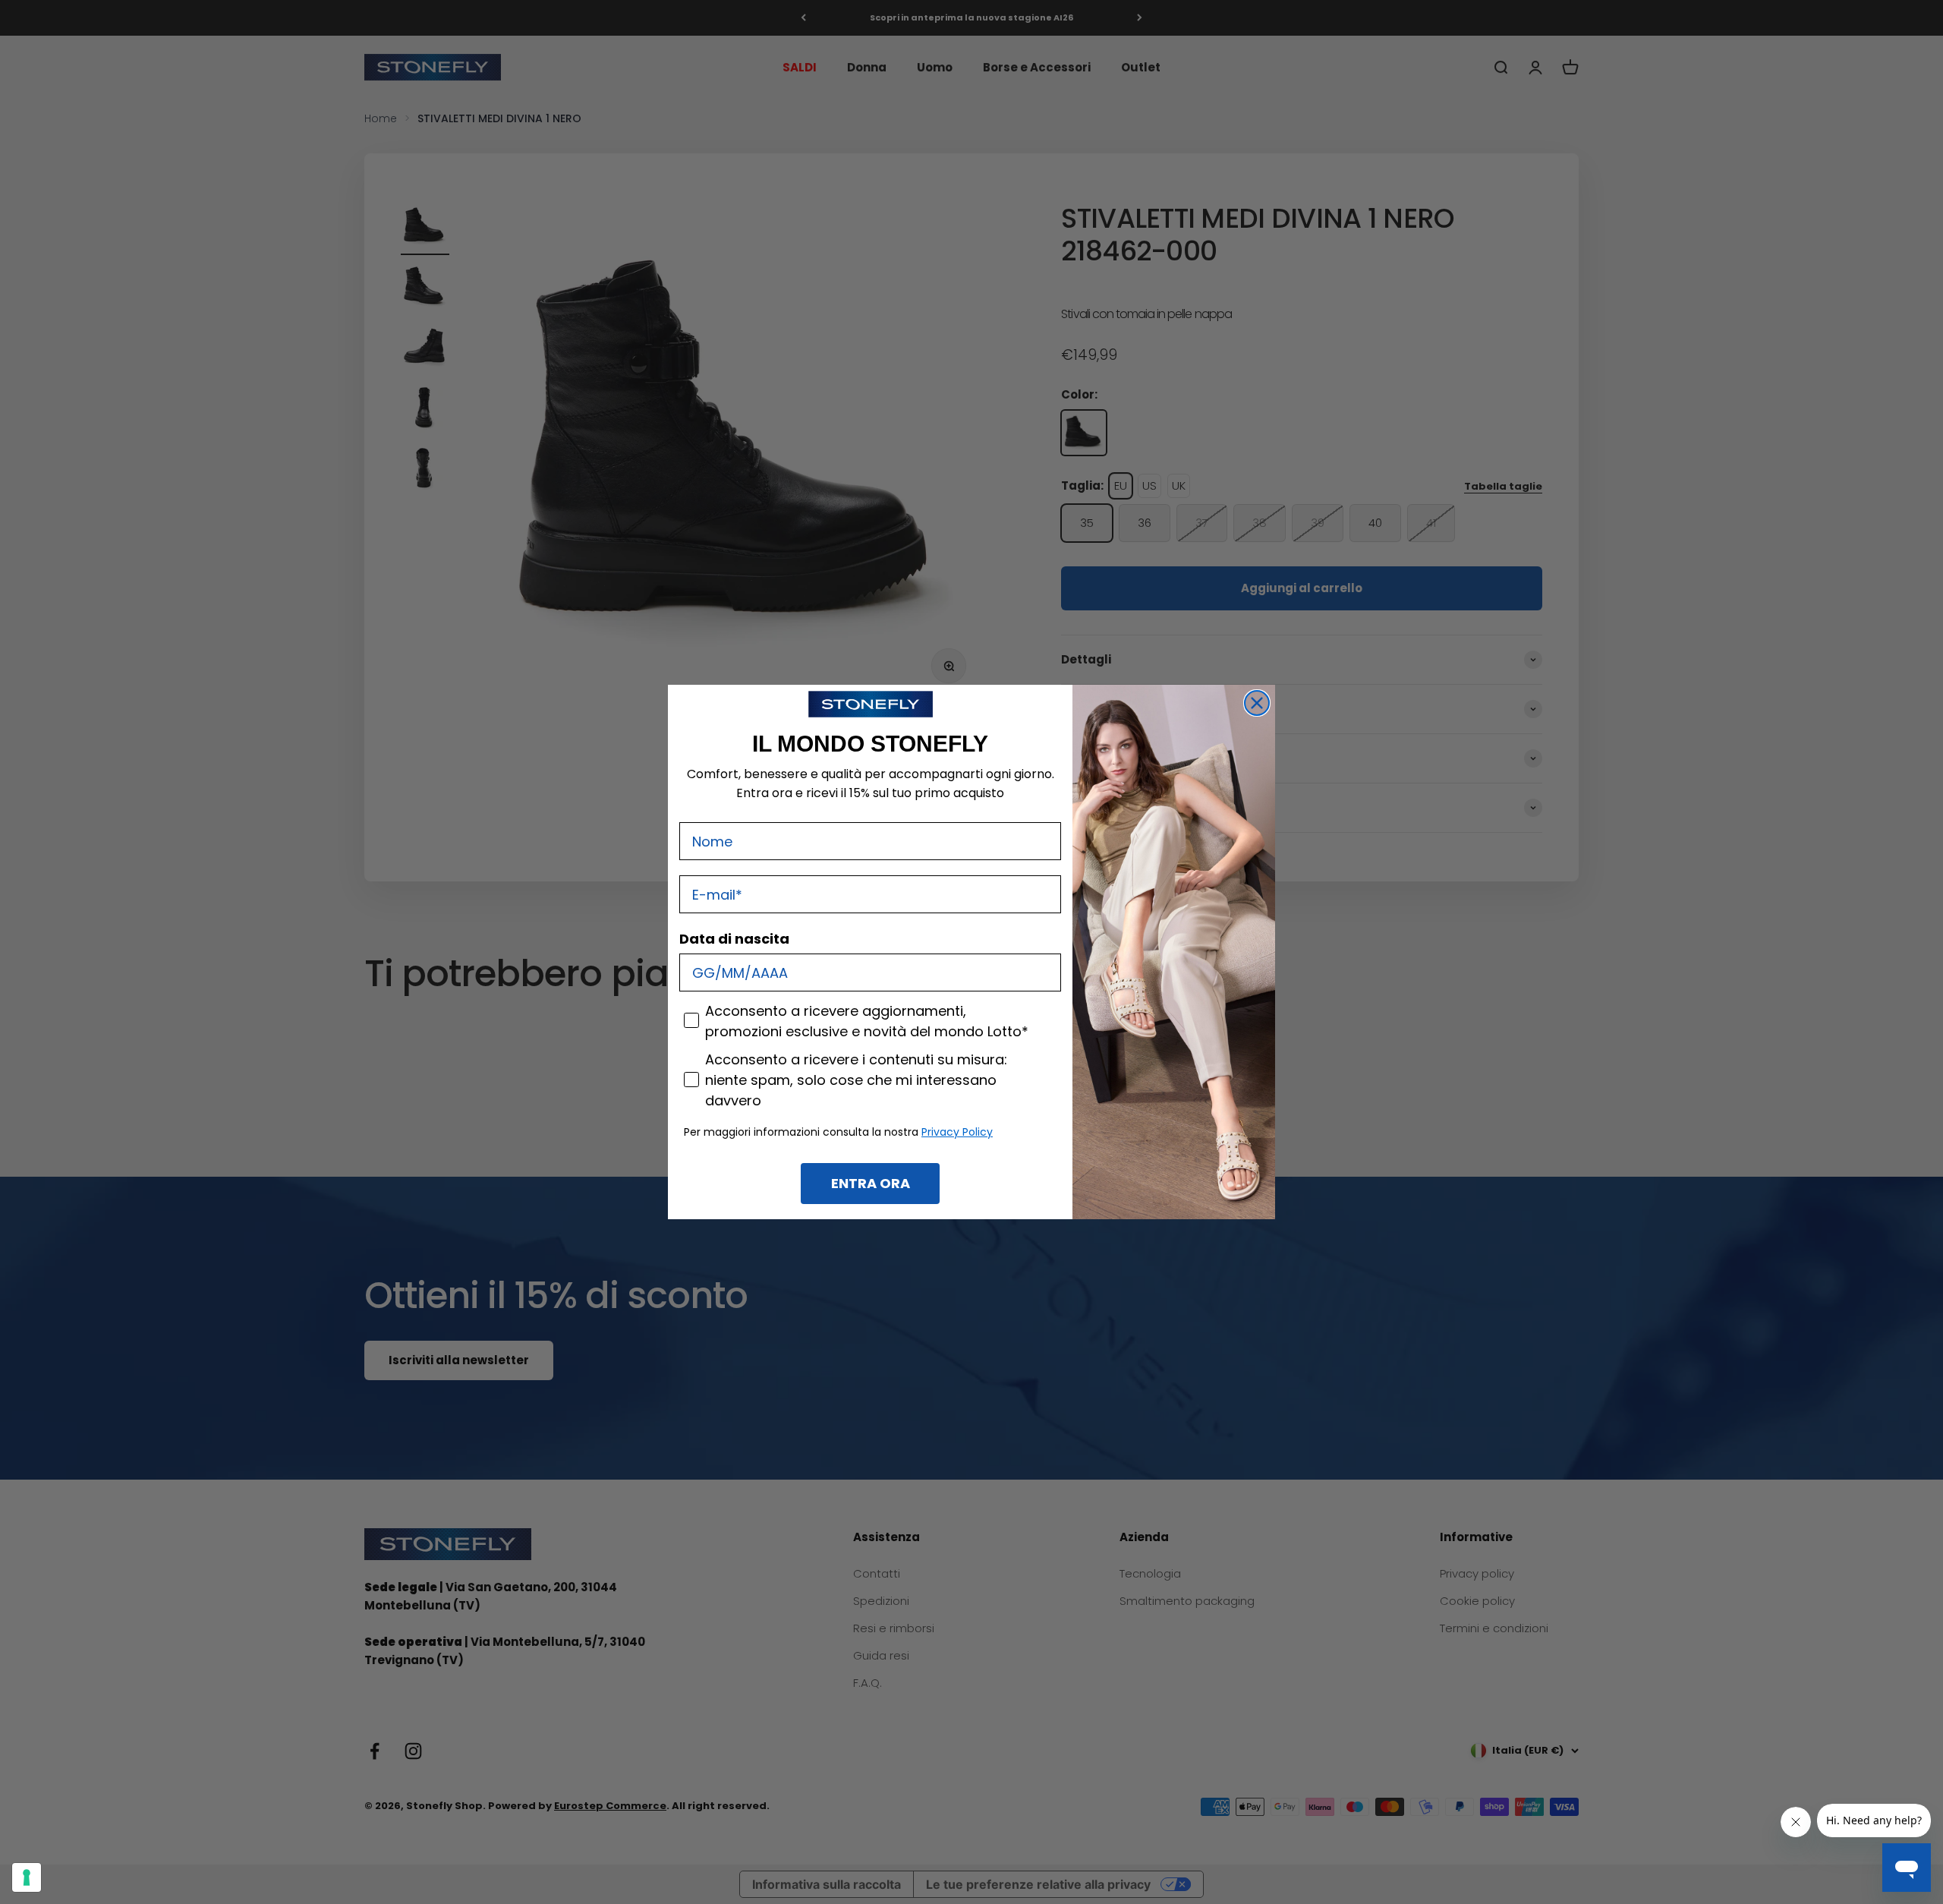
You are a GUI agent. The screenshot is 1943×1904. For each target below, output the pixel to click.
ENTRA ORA (871, 1183)
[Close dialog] (1257, 703)
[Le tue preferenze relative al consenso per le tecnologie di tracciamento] (27, 1877)
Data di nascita (734, 939)
